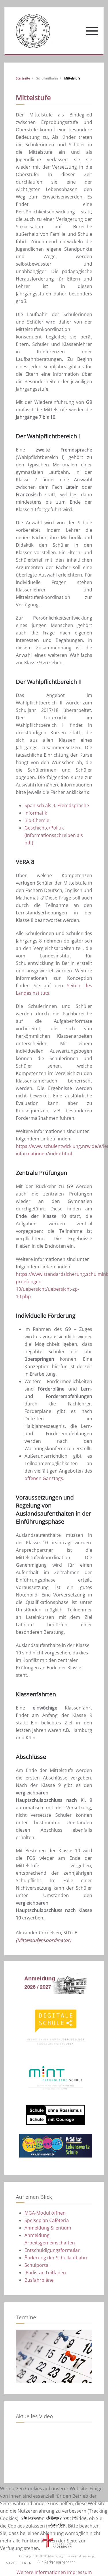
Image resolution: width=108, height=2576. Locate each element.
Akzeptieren (19, 2563)
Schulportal (37, 2265)
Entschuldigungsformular (52, 2250)
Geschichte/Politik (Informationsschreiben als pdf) (54, 835)
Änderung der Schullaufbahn (56, 2258)
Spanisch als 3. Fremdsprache (57, 805)
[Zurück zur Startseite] (33, 31)
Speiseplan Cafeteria (47, 2220)
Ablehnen (55, 2563)
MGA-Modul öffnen (45, 2213)
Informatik (36, 813)
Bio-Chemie (37, 820)
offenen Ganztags (44, 1478)
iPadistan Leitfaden (45, 2273)
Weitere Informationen (41, 2572)
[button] (92, 31)
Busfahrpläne (39, 2280)
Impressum (79, 2572)
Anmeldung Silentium (48, 2228)
